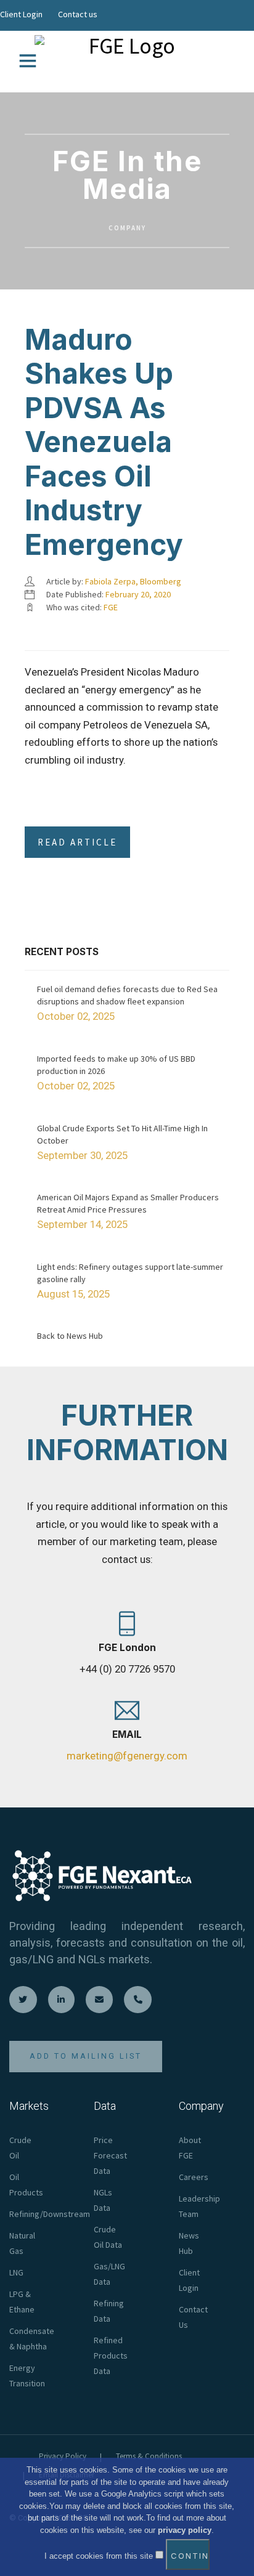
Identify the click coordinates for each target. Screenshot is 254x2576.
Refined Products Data (111, 2356)
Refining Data (109, 2311)
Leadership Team (199, 2206)
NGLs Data (103, 2200)
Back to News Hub (70, 1336)
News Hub (189, 2243)
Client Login (21, 14)
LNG (16, 2272)
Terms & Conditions (149, 2456)
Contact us (78, 14)
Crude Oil (20, 2148)
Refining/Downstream (50, 2214)
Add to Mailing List (86, 2056)
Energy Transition (27, 2376)
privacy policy (185, 2530)
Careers (194, 2177)
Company (127, 228)
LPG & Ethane (22, 2302)
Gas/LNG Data (109, 2274)
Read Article (77, 842)
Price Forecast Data (110, 2155)
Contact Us (193, 2317)
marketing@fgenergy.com (127, 1756)
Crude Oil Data (108, 2237)
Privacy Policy (63, 2456)
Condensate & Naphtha (32, 2339)
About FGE (190, 2148)
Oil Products (26, 2185)
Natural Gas (22, 2243)
